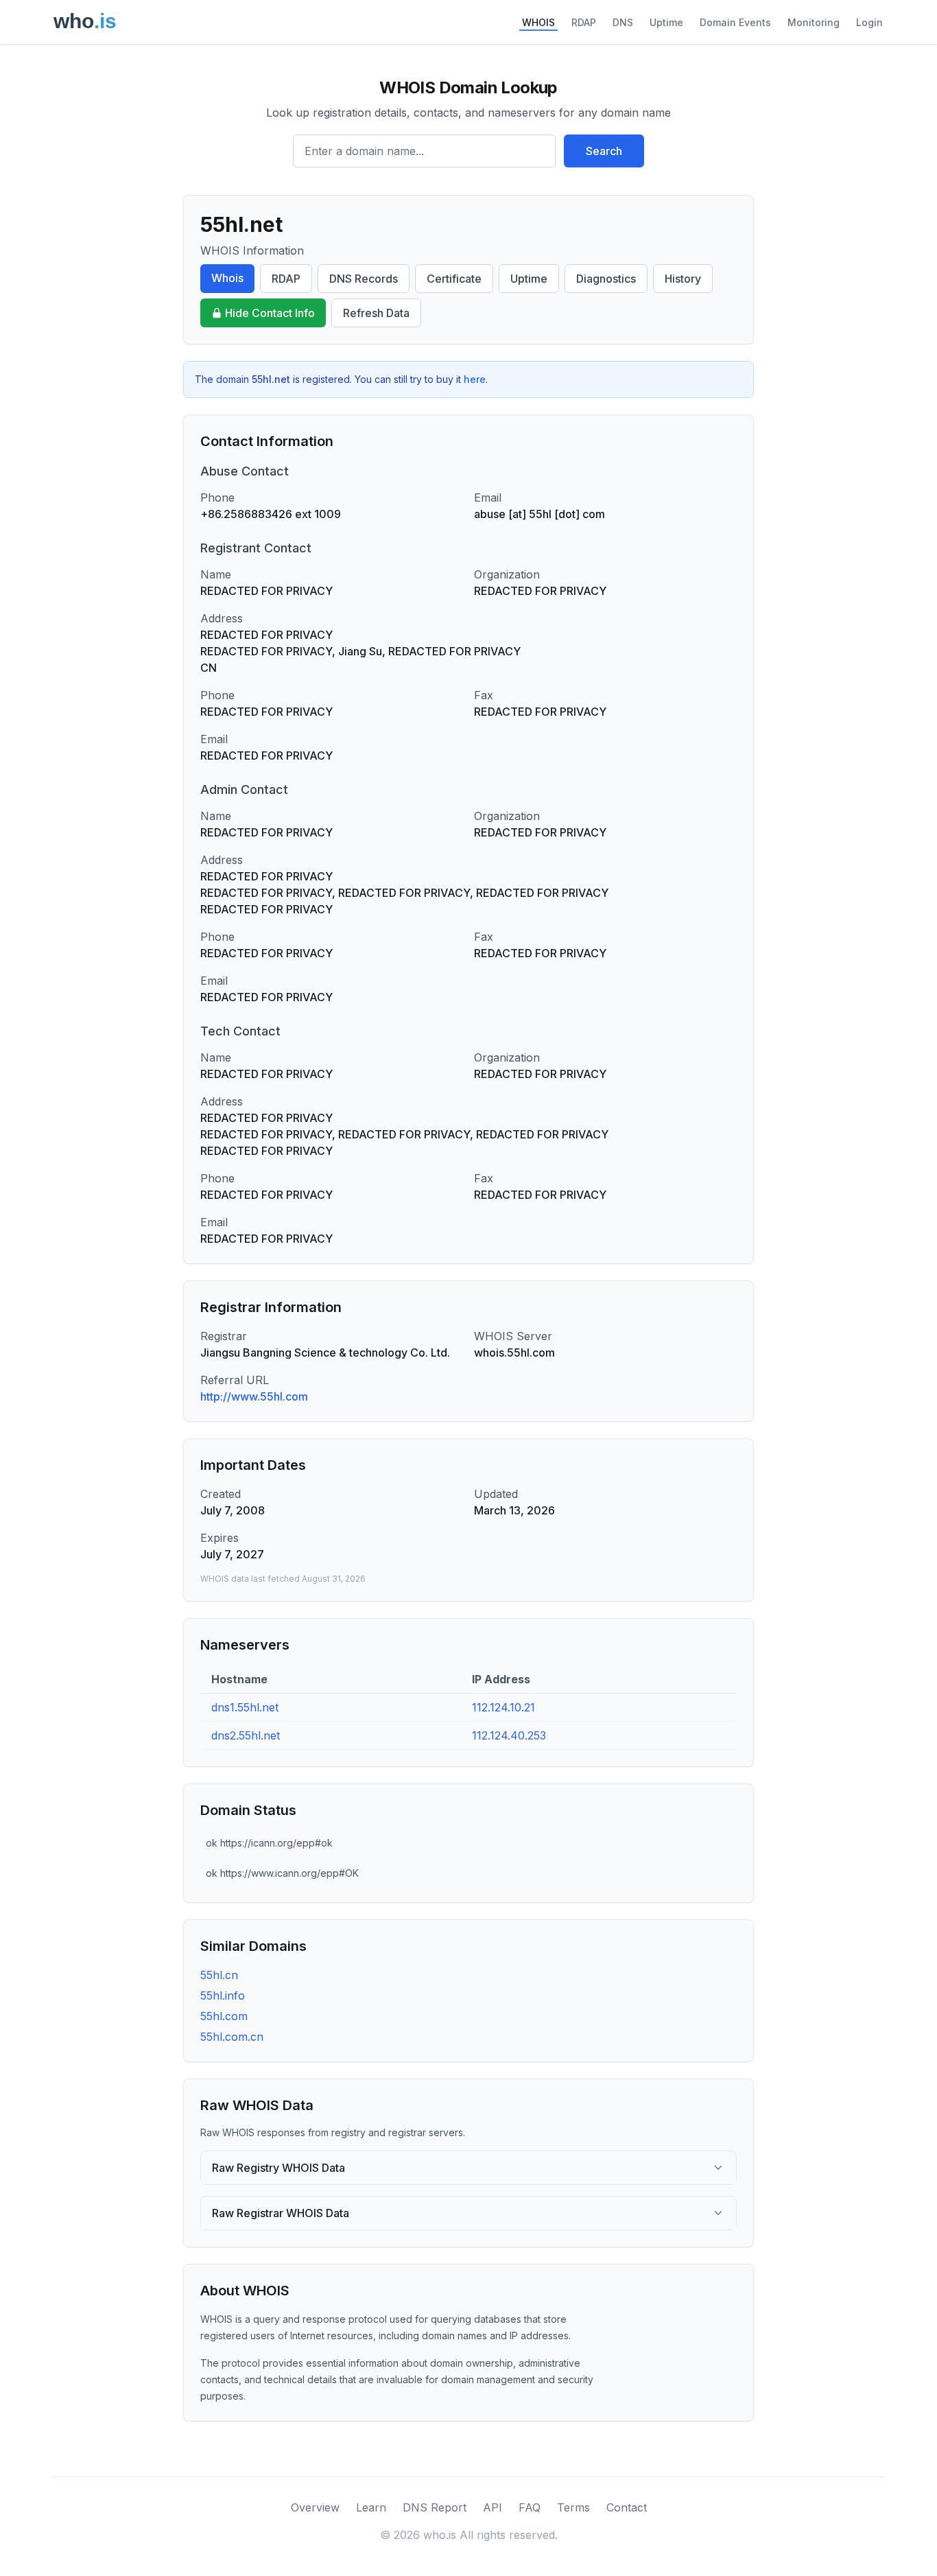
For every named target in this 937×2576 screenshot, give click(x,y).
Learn (371, 2507)
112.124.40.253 (509, 1735)
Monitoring (814, 22)
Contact (627, 2507)
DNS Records (364, 279)
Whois (227, 278)
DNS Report (435, 2507)
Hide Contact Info (270, 313)
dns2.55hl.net (246, 1735)
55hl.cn (219, 1975)
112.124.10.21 (503, 1707)
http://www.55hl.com (254, 1396)
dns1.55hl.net (245, 1707)
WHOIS (538, 22)
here (475, 379)
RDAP (584, 22)
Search (604, 151)
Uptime (666, 22)
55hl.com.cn (232, 2037)
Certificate (454, 279)
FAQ (530, 2507)
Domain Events (735, 22)
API (493, 2507)
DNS (623, 22)
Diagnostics (606, 279)
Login (869, 22)
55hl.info (223, 1995)
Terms (573, 2507)
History (683, 279)
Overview (315, 2507)
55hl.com (224, 2016)
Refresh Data (376, 313)
